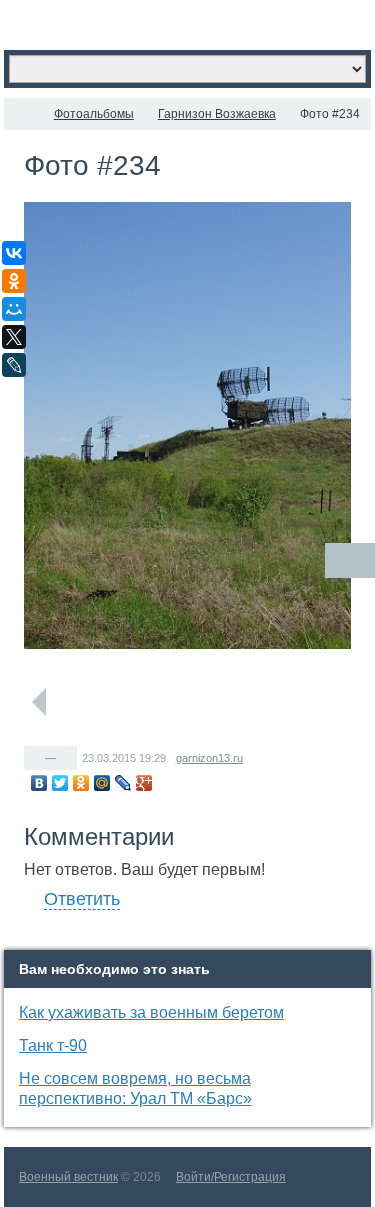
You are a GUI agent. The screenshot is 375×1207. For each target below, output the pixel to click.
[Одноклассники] (81, 783)
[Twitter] (60, 783)
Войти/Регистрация (231, 1177)
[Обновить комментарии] (350, 560)
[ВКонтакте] (39, 783)
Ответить (82, 899)
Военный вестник (68, 1177)
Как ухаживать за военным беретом (151, 1012)
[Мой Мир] (102, 783)
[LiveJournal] (123, 783)
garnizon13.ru (209, 758)
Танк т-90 (53, 1045)
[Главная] (22, 114)
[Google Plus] (144, 783)
